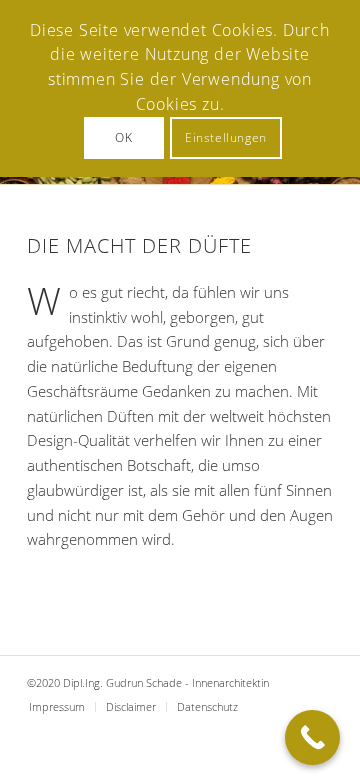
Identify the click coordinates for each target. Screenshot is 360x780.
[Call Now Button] (312, 737)
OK (123, 137)
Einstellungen (226, 137)
